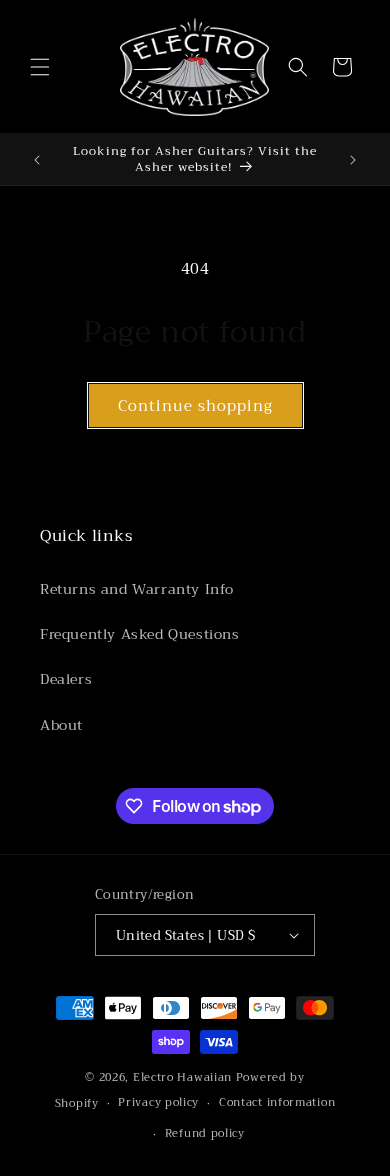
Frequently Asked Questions (140, 634)
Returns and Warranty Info (137, 589)
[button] (40, 67)
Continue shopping (195, 406)
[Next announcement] (353, 160)
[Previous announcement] (37, 160)
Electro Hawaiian (182, 1077)
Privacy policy (158, 1102)
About (61, 725)
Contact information (277, 1102)
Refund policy (205, 1133)
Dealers (66, 679)
